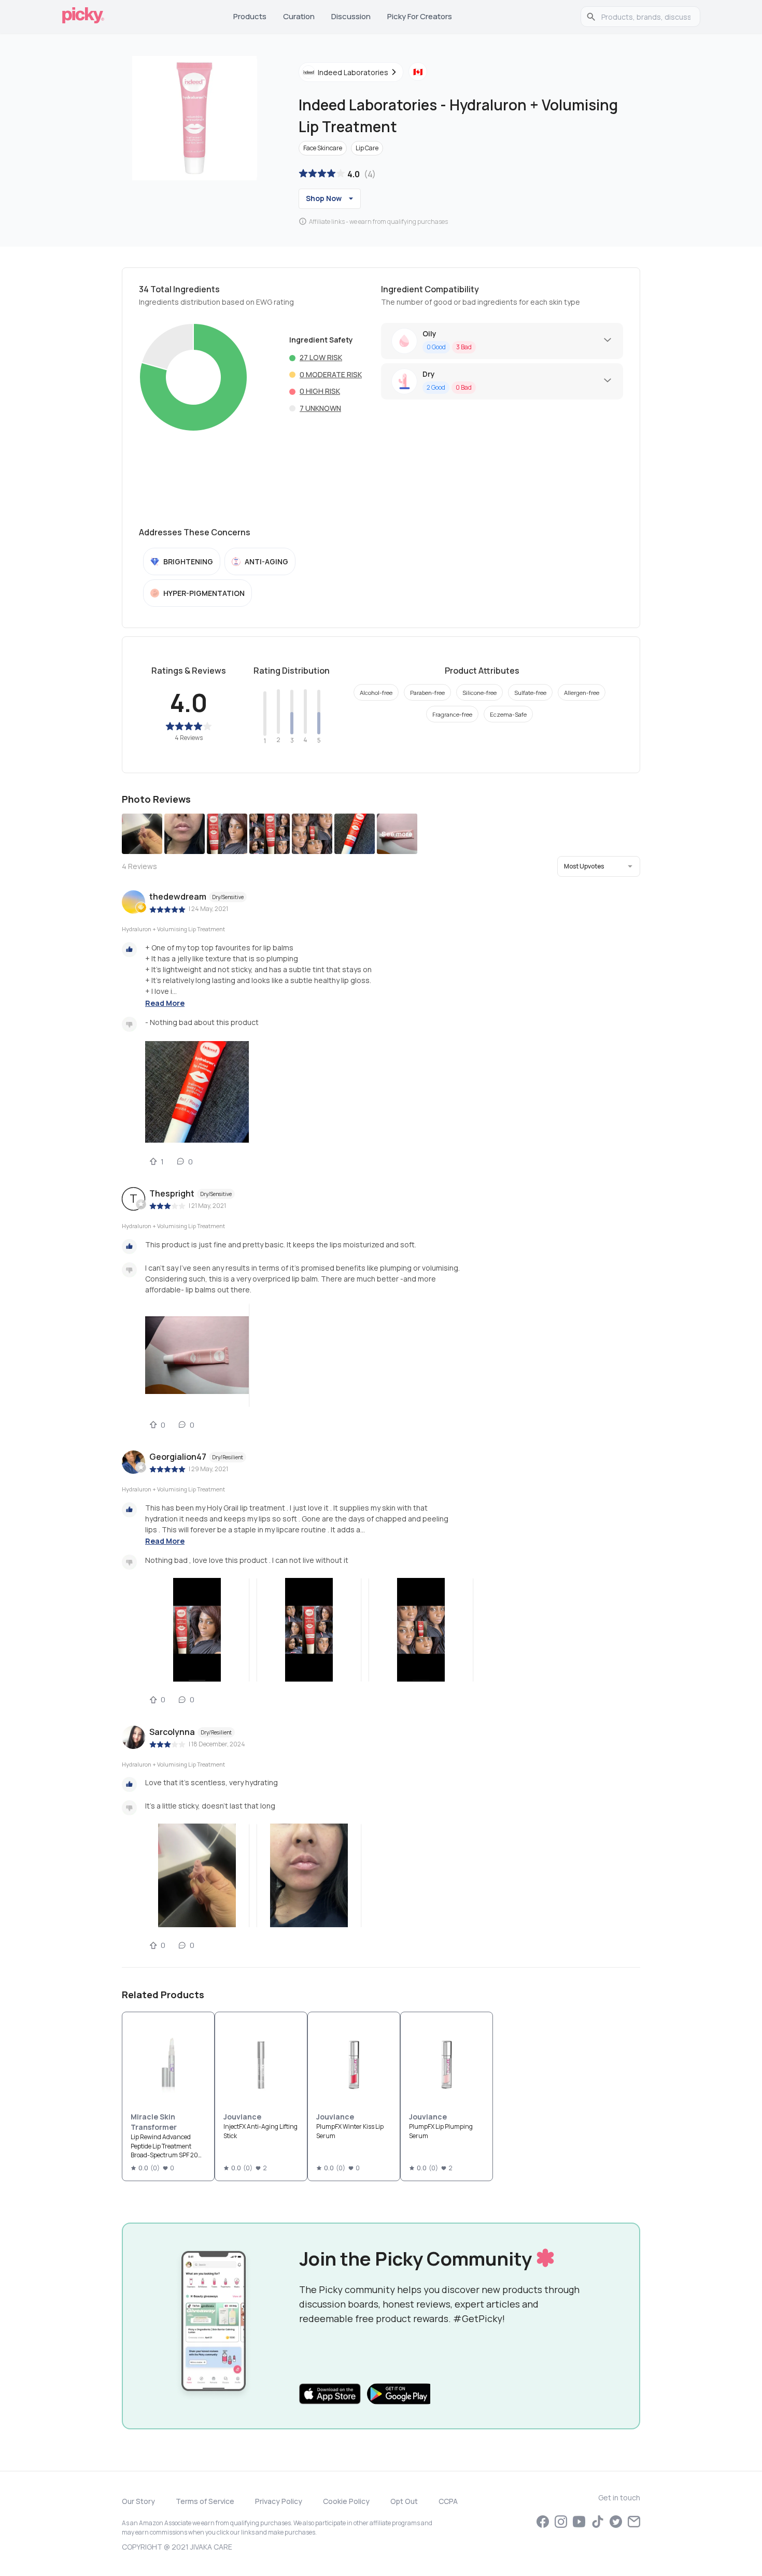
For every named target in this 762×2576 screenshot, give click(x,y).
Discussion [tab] (351, 16)
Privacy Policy (279, 2501)
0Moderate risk (331, 374)
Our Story (138, 2501)
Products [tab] (250, 16)
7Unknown (320, 408)
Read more (165, 1003)
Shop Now (324, 198)
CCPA (448, 2501)
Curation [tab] (299, 16)
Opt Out (404, 2501)
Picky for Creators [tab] (420, 16)
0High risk (320, 391)
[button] (599, 866)
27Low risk (321, 357)
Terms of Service (205, 2501)
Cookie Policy (346, 2501)
